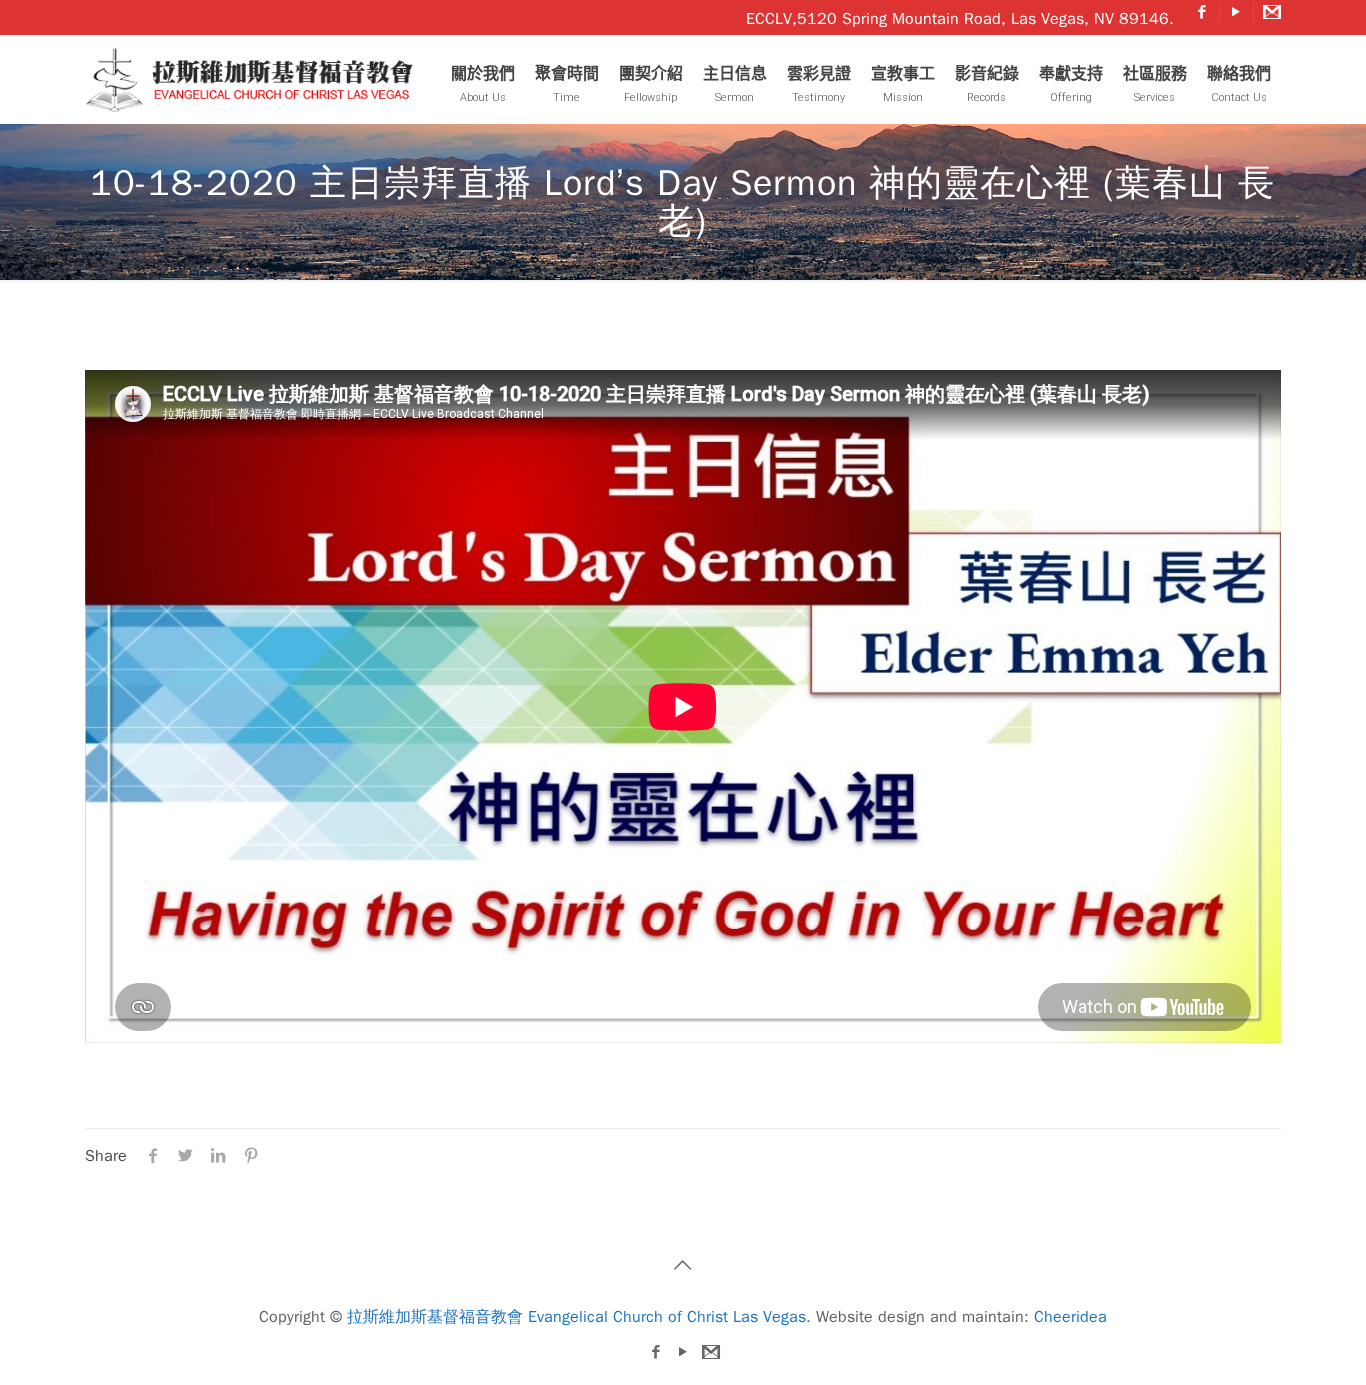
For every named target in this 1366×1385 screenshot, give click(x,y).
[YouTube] (1236, 12)
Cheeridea (1070, 1317)
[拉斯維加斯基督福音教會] (255, 79)
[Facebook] (1202, 12)
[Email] (1270, 12)
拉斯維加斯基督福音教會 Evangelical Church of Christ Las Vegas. (579, 1317)
